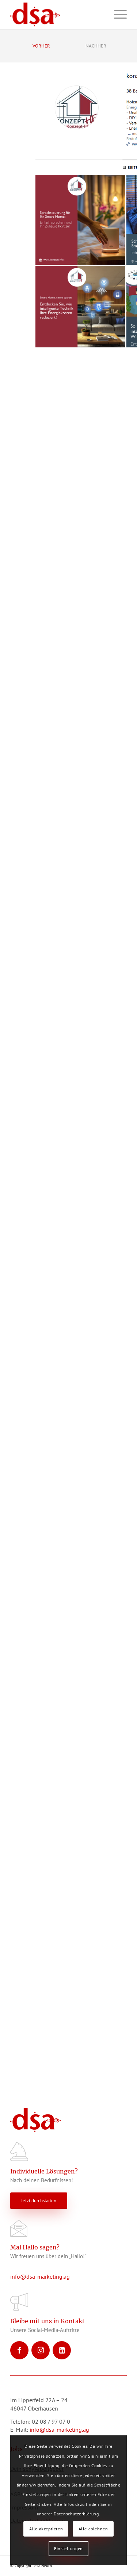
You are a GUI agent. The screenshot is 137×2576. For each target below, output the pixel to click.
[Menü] (117, 15)
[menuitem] (117, 15)
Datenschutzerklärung (76, 2514)
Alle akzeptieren (46, 2529)
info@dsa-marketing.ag (40, 2276)
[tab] (41, 48)
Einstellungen (68, 2548)
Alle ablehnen (93, 2529)
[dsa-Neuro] (57, 15)
